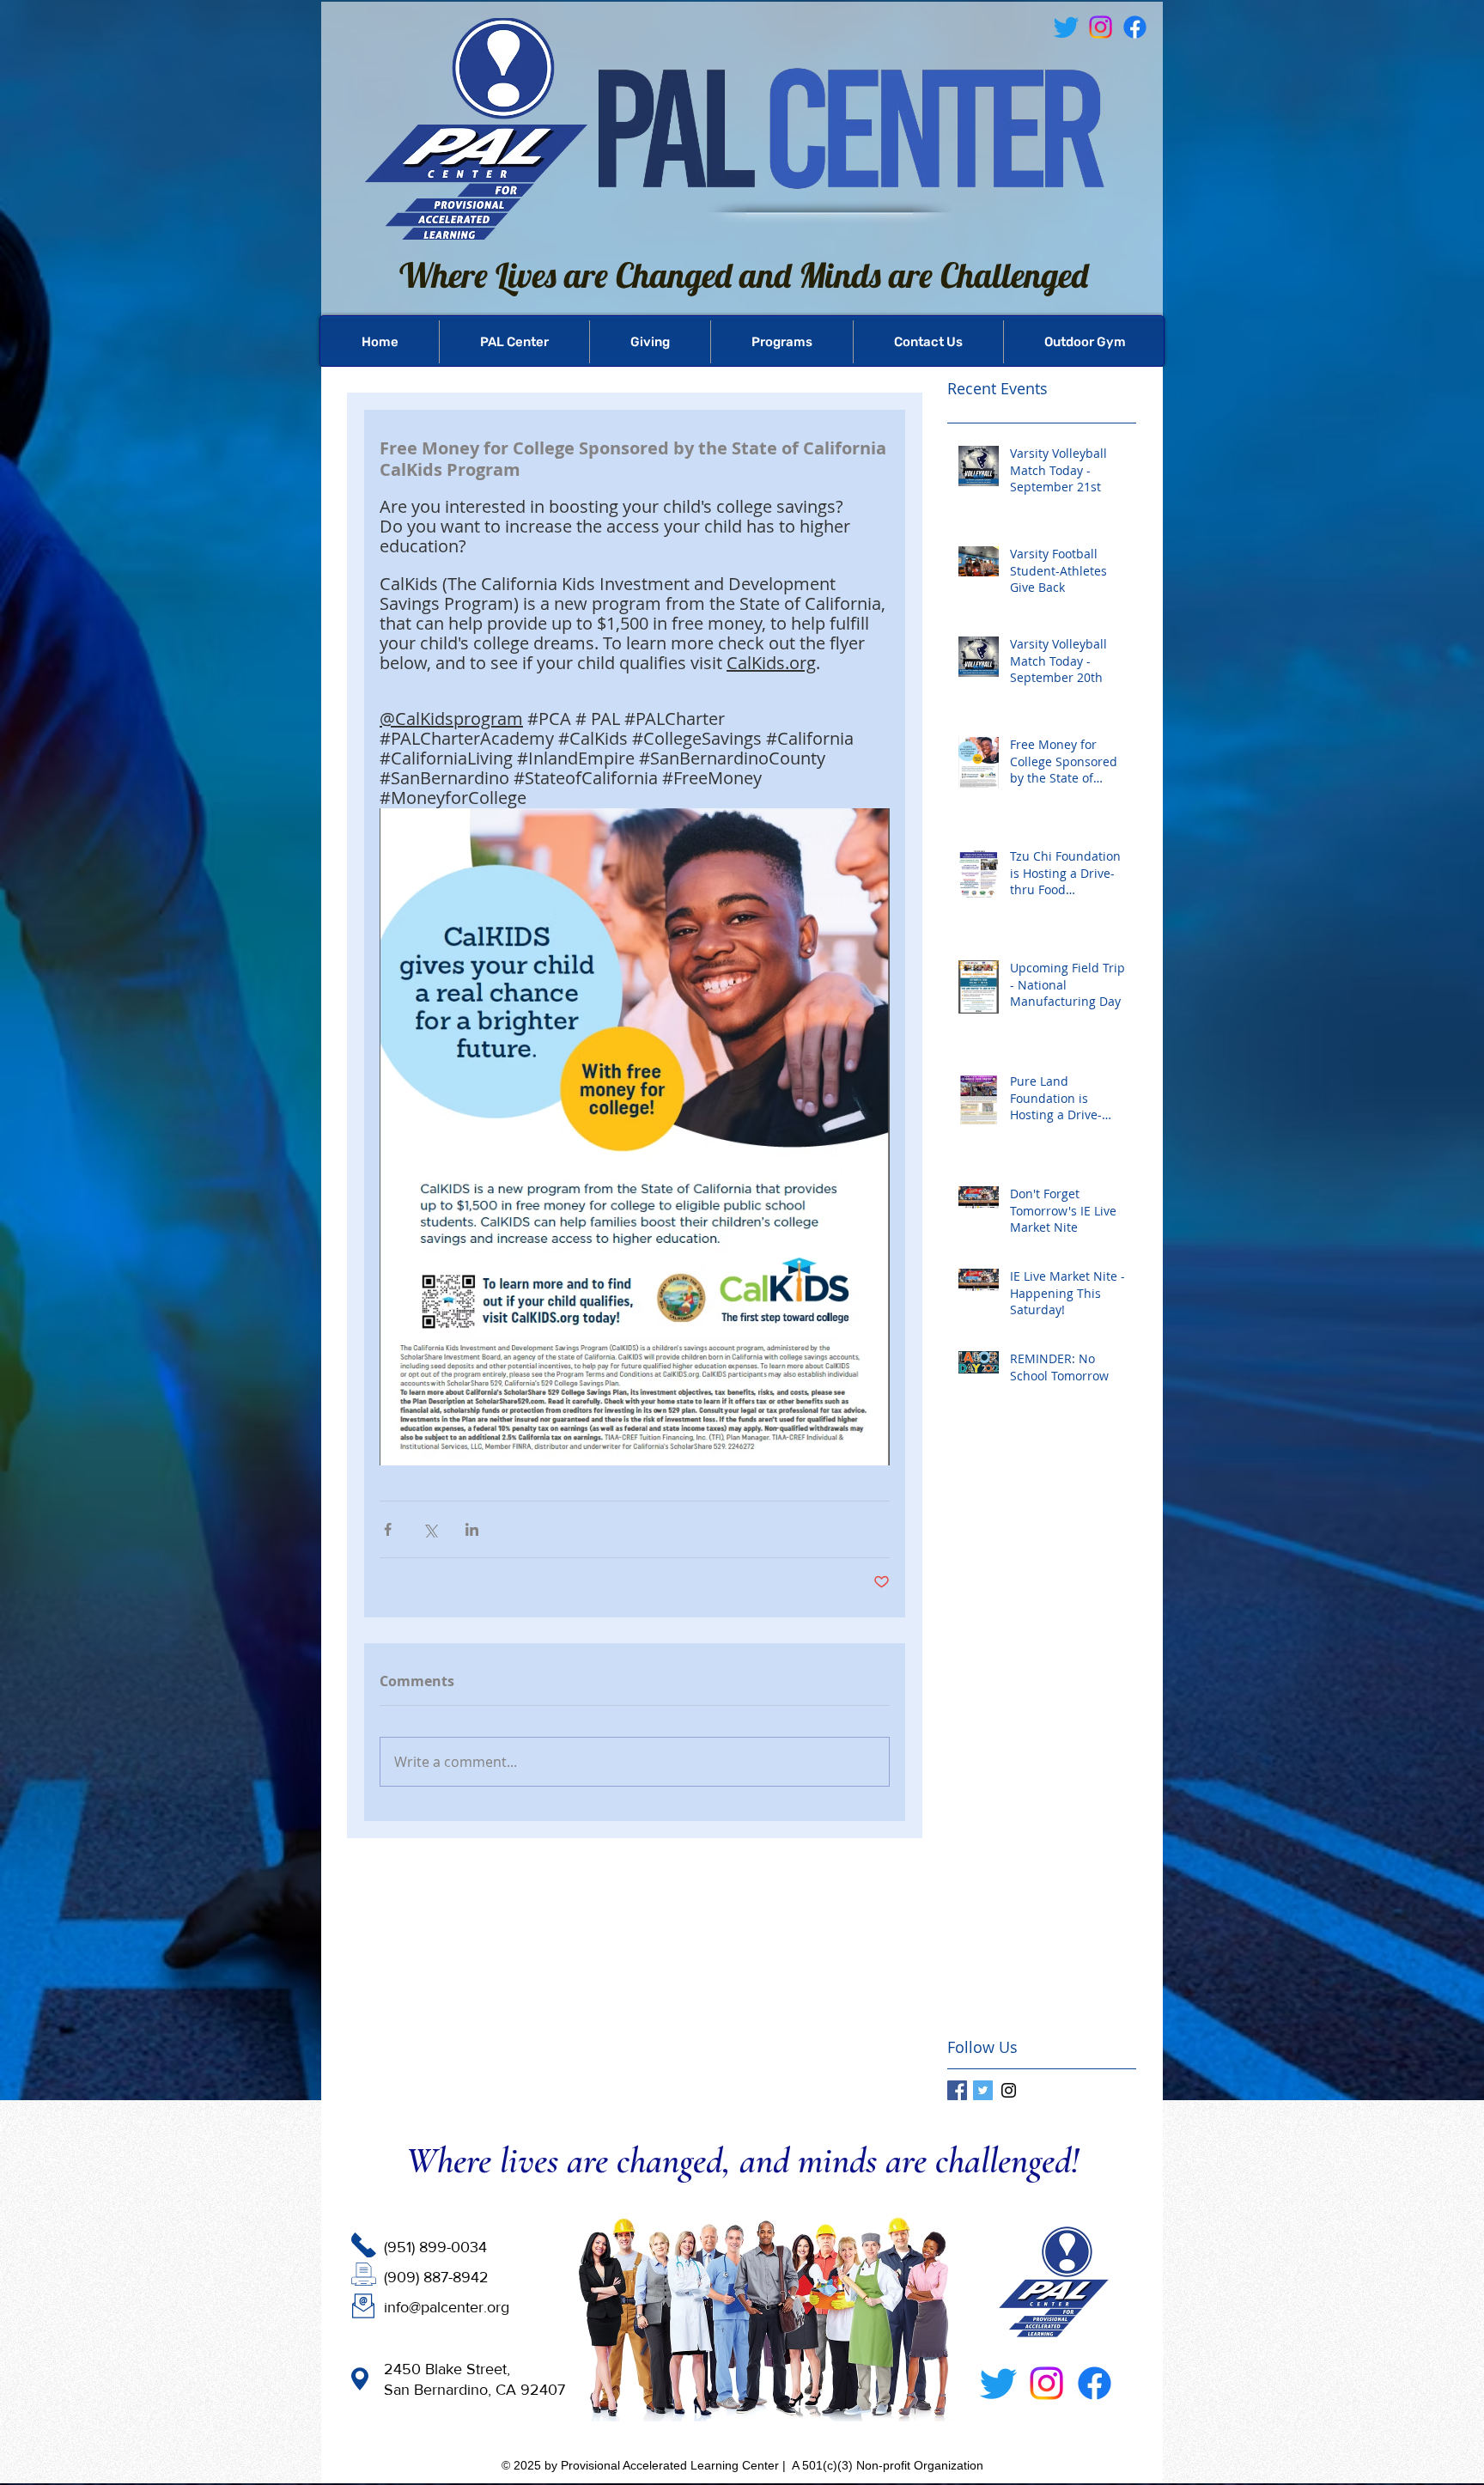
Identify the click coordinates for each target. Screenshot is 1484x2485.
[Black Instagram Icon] (1009, 2090)
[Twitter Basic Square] (983, 2090)
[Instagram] (1046, 2383)
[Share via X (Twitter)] (430, 1529)
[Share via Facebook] (388, 1529)
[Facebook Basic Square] (957, 2090)
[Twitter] (998, 2383)
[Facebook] (1135, 27)
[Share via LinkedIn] (472, 1529)
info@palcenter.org (447, 2307)
